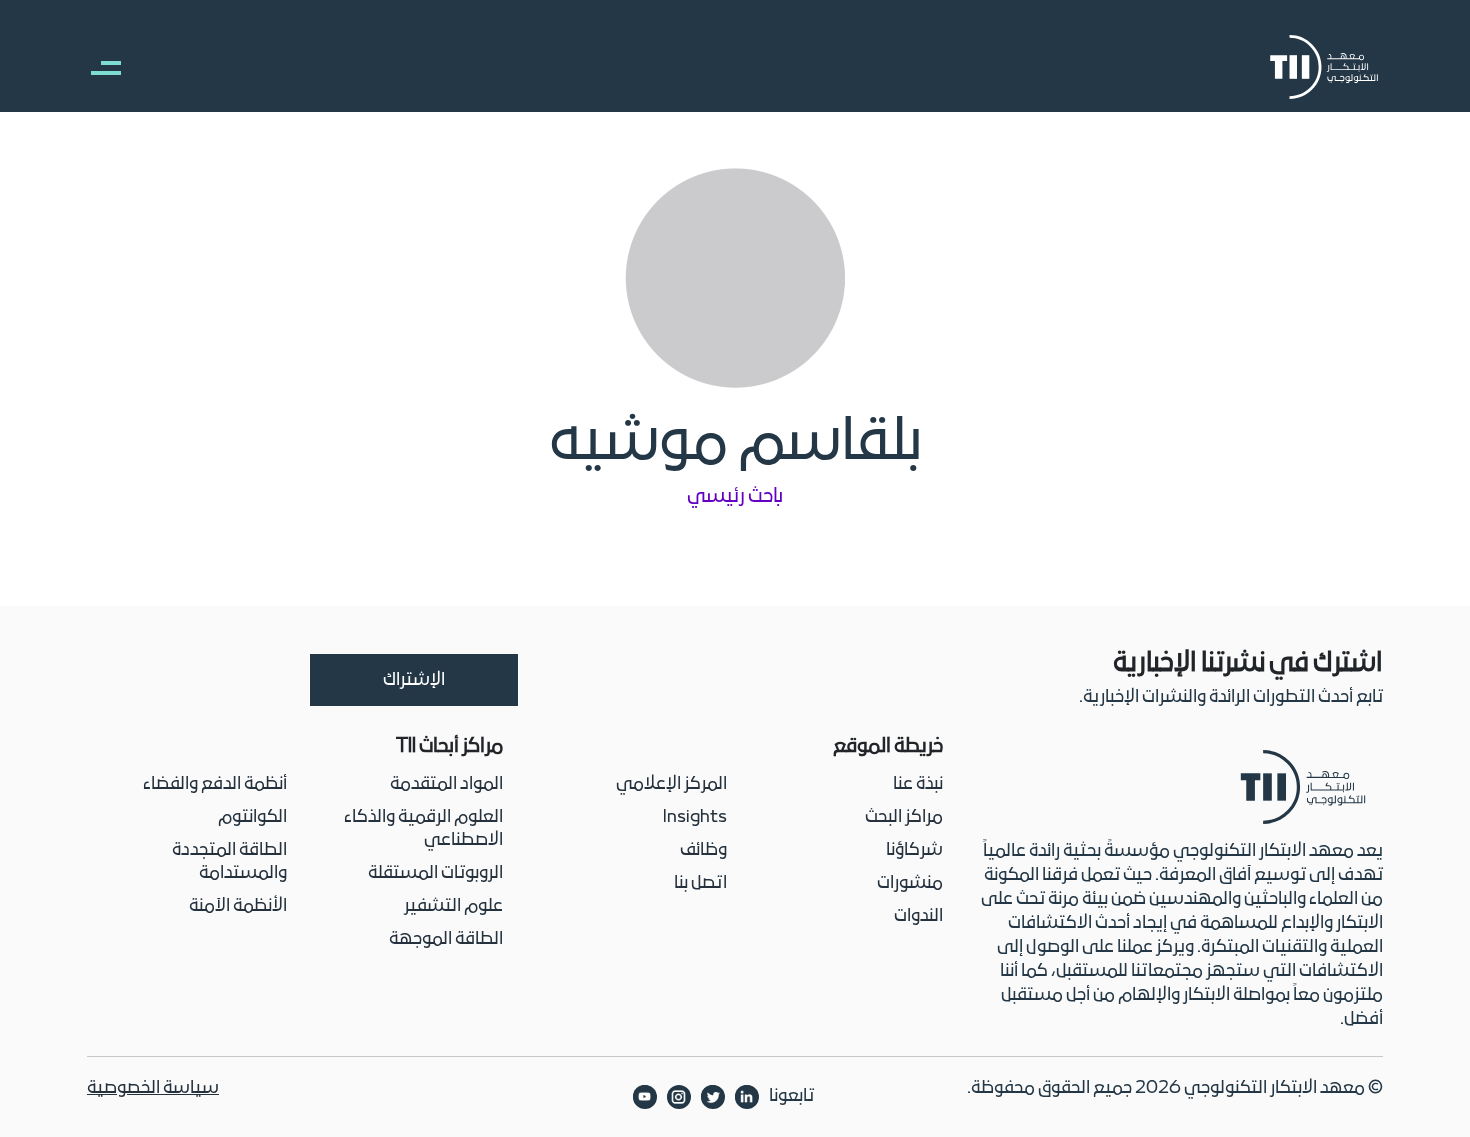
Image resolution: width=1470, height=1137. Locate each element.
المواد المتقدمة (446, 784)
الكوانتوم (252, 817)
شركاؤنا (914, 850)
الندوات (918, 916)
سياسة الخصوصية (153, 1088)
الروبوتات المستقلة (435, 873)
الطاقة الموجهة (446, 939)
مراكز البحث (904, 817)
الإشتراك (414, 680)
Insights (695, 817)
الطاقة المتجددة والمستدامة (229, 862)
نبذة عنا (918, 784)
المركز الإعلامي (671, 784)
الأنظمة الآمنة (238, 906)
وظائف (703, 850)
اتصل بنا (700, 883)
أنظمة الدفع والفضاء (215, 784)
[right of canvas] (96, 67)
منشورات (910, 883)
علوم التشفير (453, 906)
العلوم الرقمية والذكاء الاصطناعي (423, 829)
